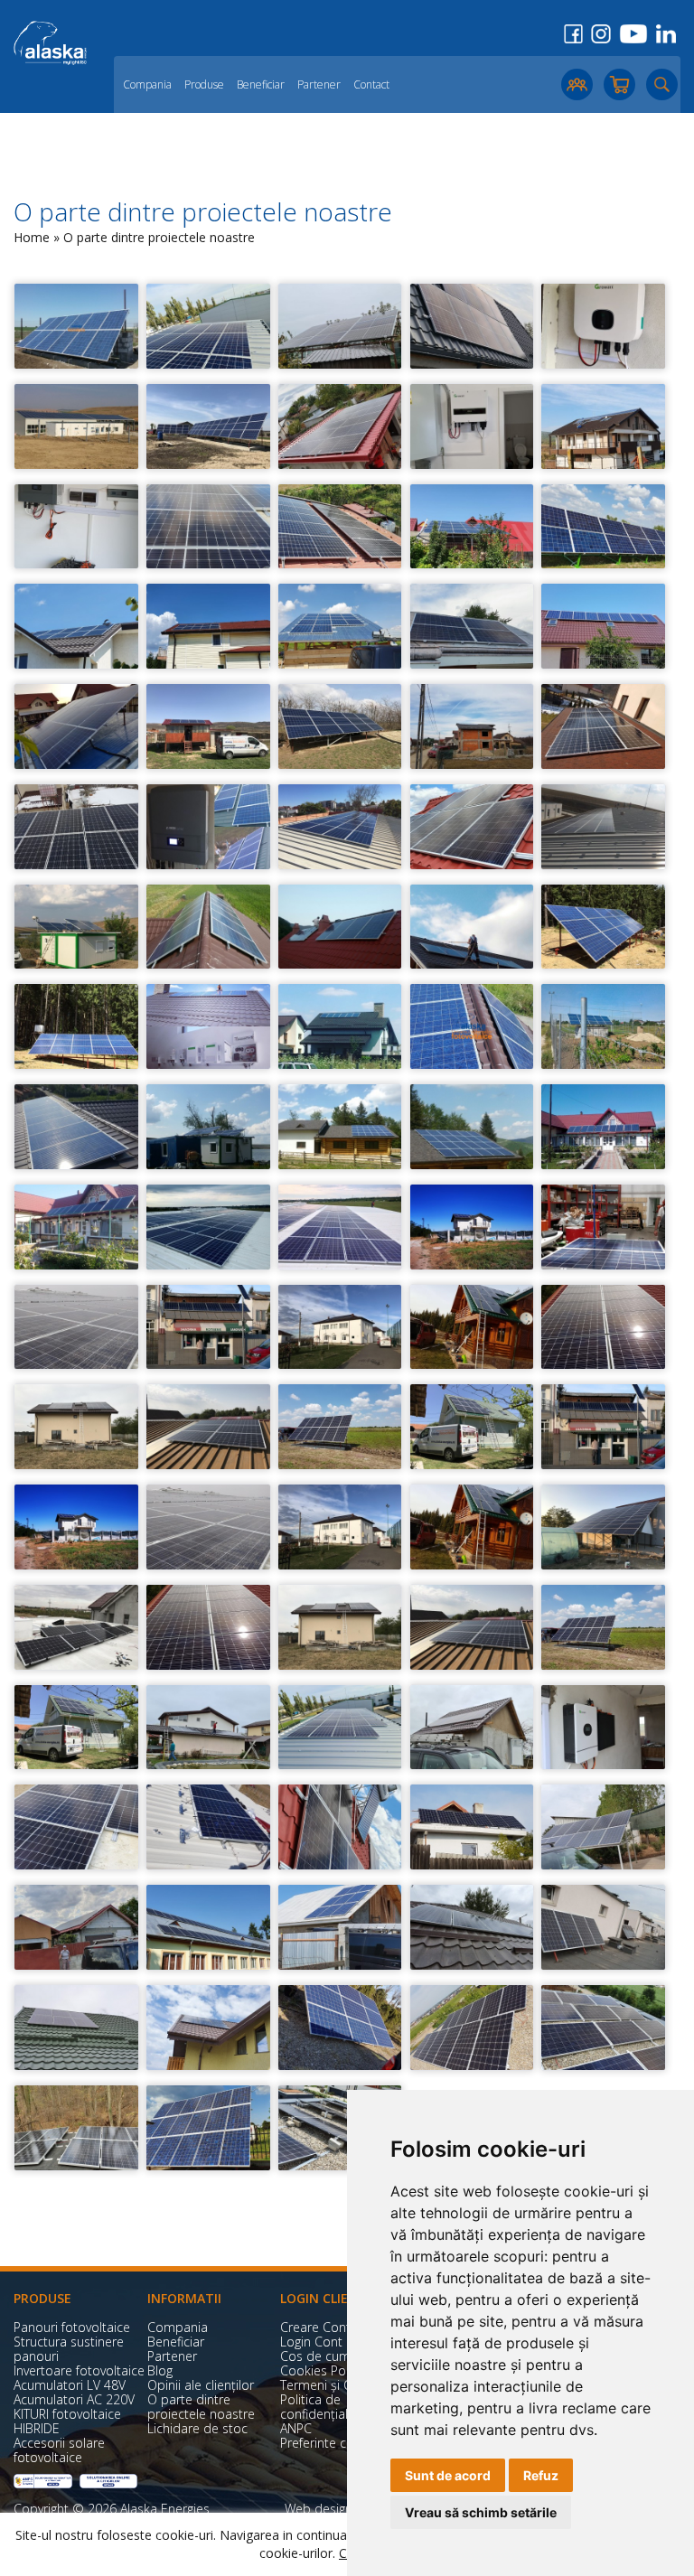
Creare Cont (315, 2327)
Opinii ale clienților (201, 2385)
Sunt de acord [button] (448, 2475)
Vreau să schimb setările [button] (481, 2512)
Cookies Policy (322, 2370)
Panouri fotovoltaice (72, 2327)
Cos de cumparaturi (338, 2356)
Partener (319, 84)
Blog (160, 2370)
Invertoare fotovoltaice (79, 2370)
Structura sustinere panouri (69, 2349)
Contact (371, 84)
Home (32, 237)
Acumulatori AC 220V (74, 2399)
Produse (204, 84)
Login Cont (311, 2342)
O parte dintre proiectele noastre (201, 2407)
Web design (319, 2509)
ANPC (296, 2428)
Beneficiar (261, 84)
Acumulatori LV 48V (70, 2385)
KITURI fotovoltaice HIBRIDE (67, 2421)
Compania (147, 84)
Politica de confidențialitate (327, 2407)
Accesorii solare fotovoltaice (59, 2450)
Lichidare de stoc (197, 2428)
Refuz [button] (541, 2475)
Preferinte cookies (333, 2443)
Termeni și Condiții (334, 2385)
